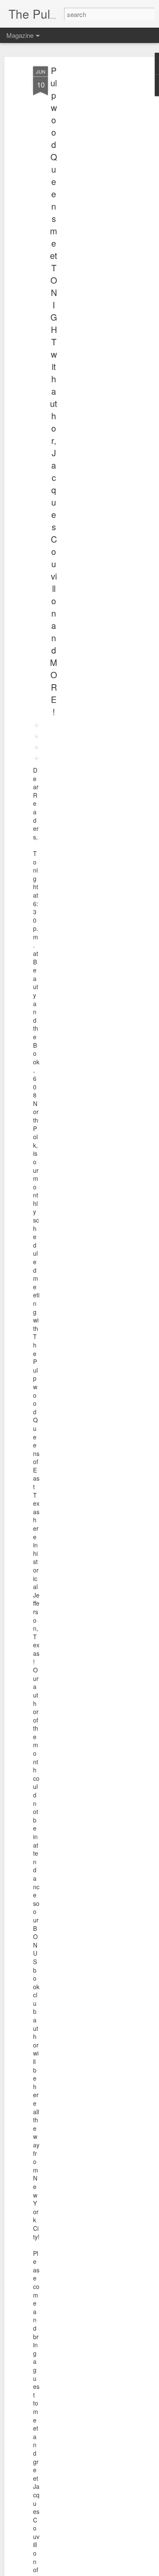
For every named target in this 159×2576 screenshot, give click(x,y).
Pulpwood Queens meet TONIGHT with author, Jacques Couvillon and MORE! (54, 391)
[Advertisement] (86, 200)
